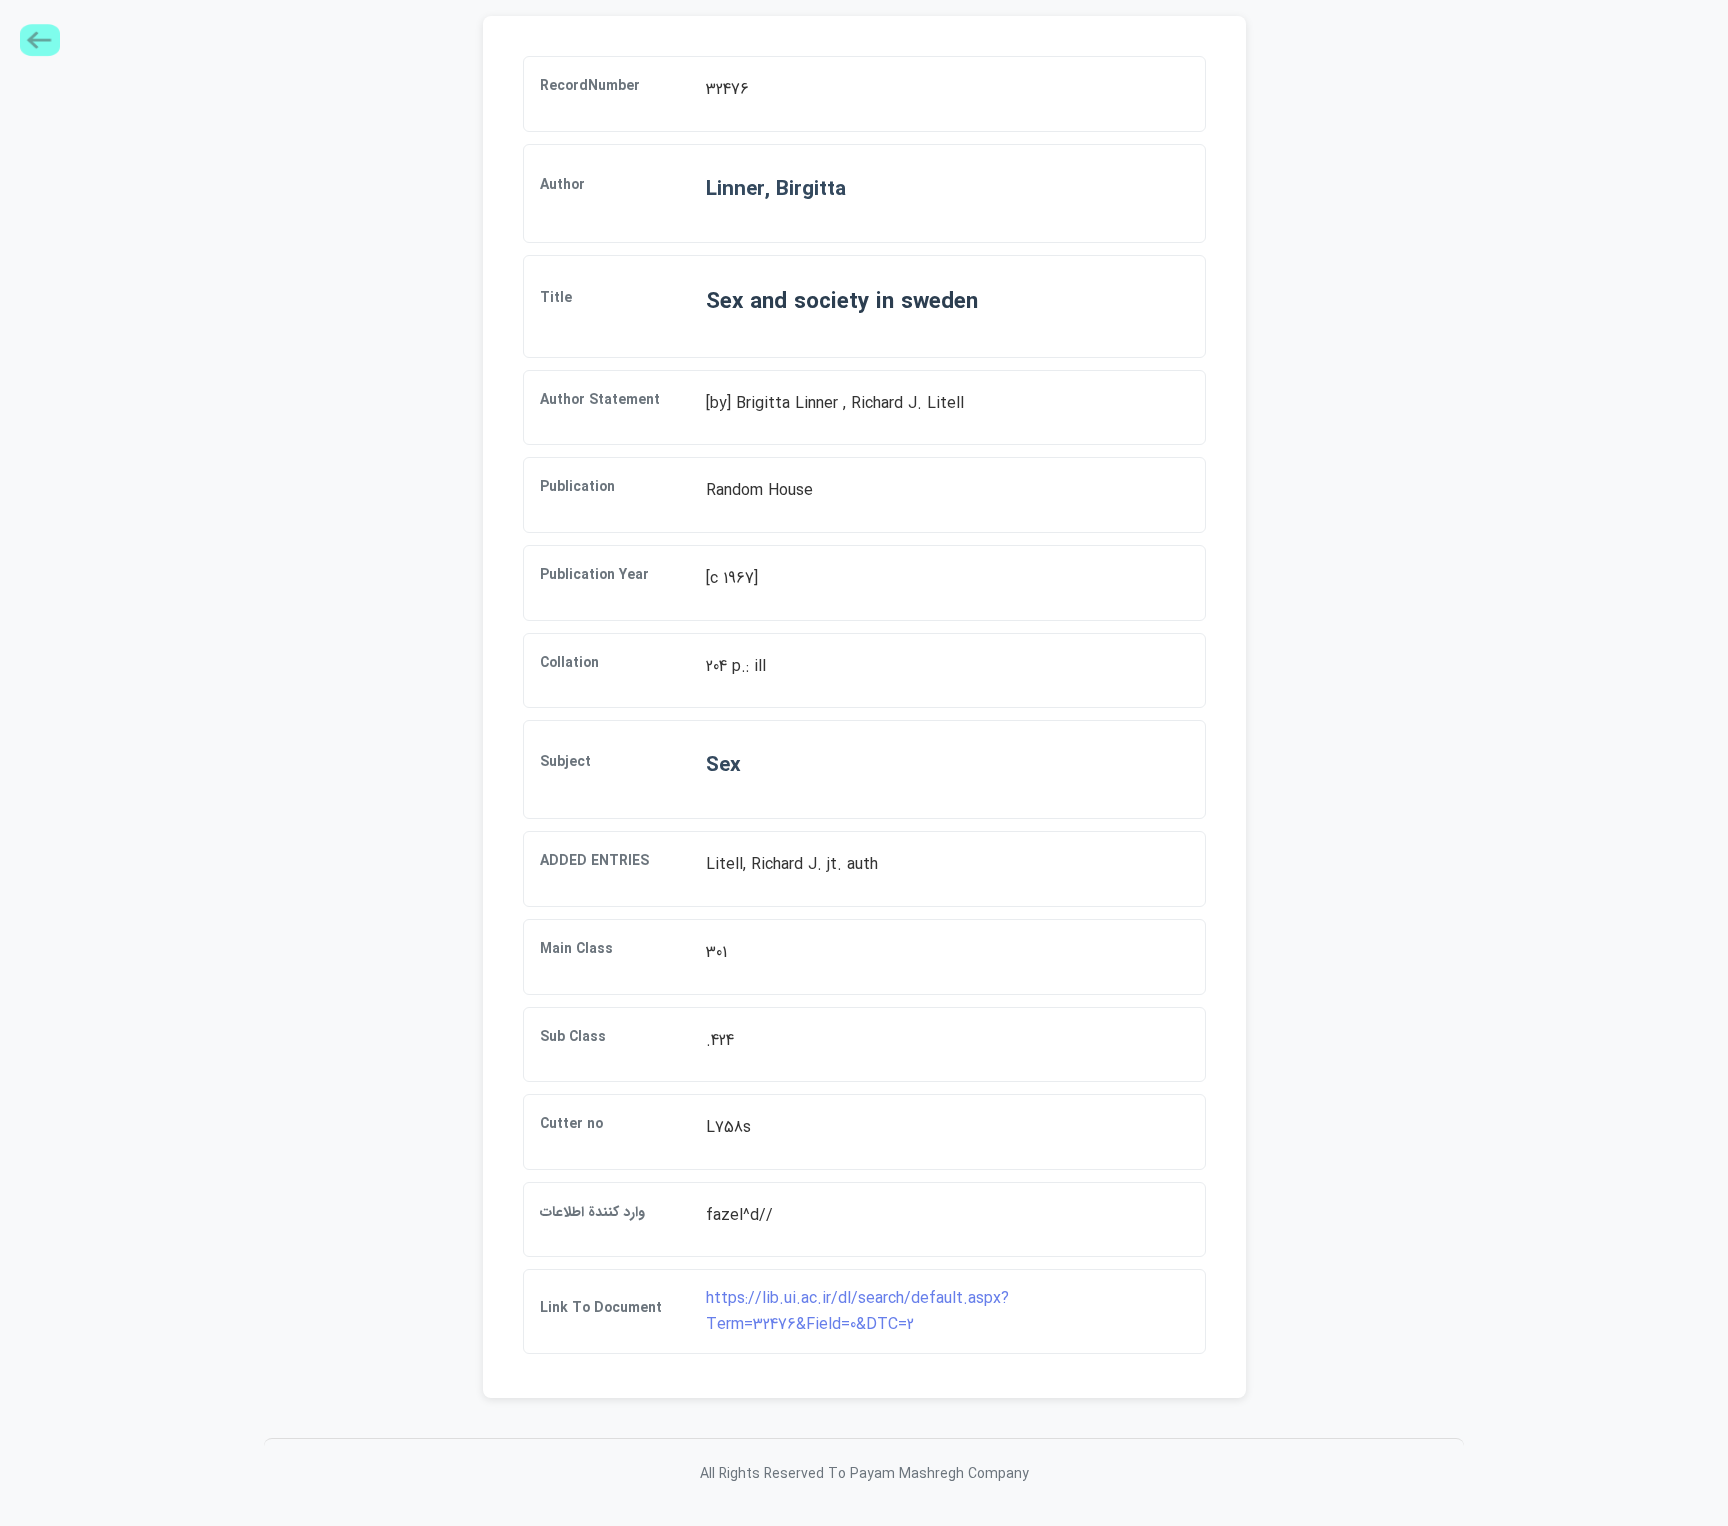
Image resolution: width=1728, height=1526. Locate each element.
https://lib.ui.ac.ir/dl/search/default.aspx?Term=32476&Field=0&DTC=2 (857, 1311)
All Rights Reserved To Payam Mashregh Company (864, 1474)
